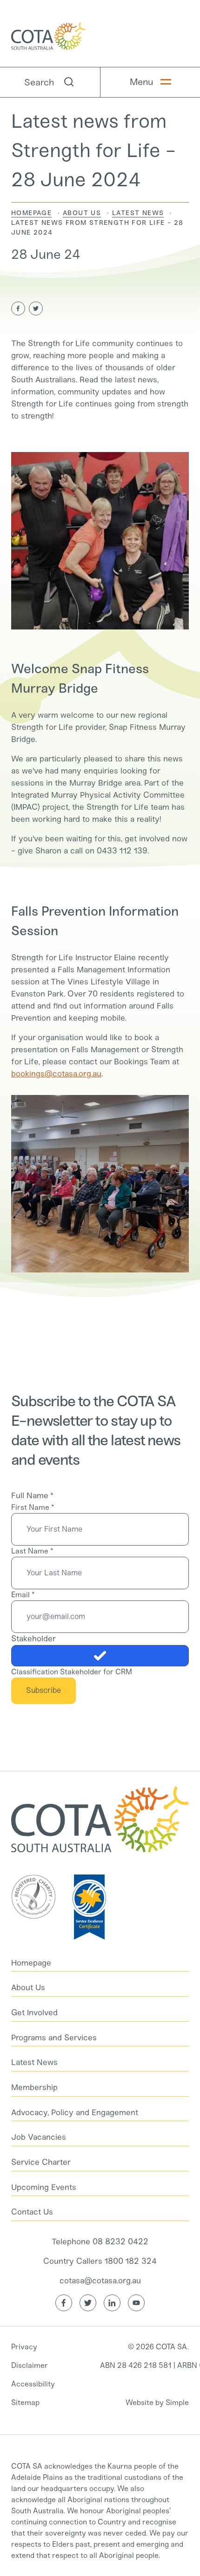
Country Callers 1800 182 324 (100, 2261)
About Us (82, 213)
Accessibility (33, 2384)
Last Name (32, 1551)
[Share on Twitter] (36, 308)
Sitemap (25, 2402)
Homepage (31, 213)
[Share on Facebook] (18, 308)
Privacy (24, 2347)
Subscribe (43, 1690)
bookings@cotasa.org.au (56, 1074)
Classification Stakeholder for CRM (72, 1672)
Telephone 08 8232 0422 (100, 2242)
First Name (33, 1507)
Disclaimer (30, 2365)
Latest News (138, 213)
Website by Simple (157, 2402)
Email (23, 1595)
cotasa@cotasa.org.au (100, 2281)
